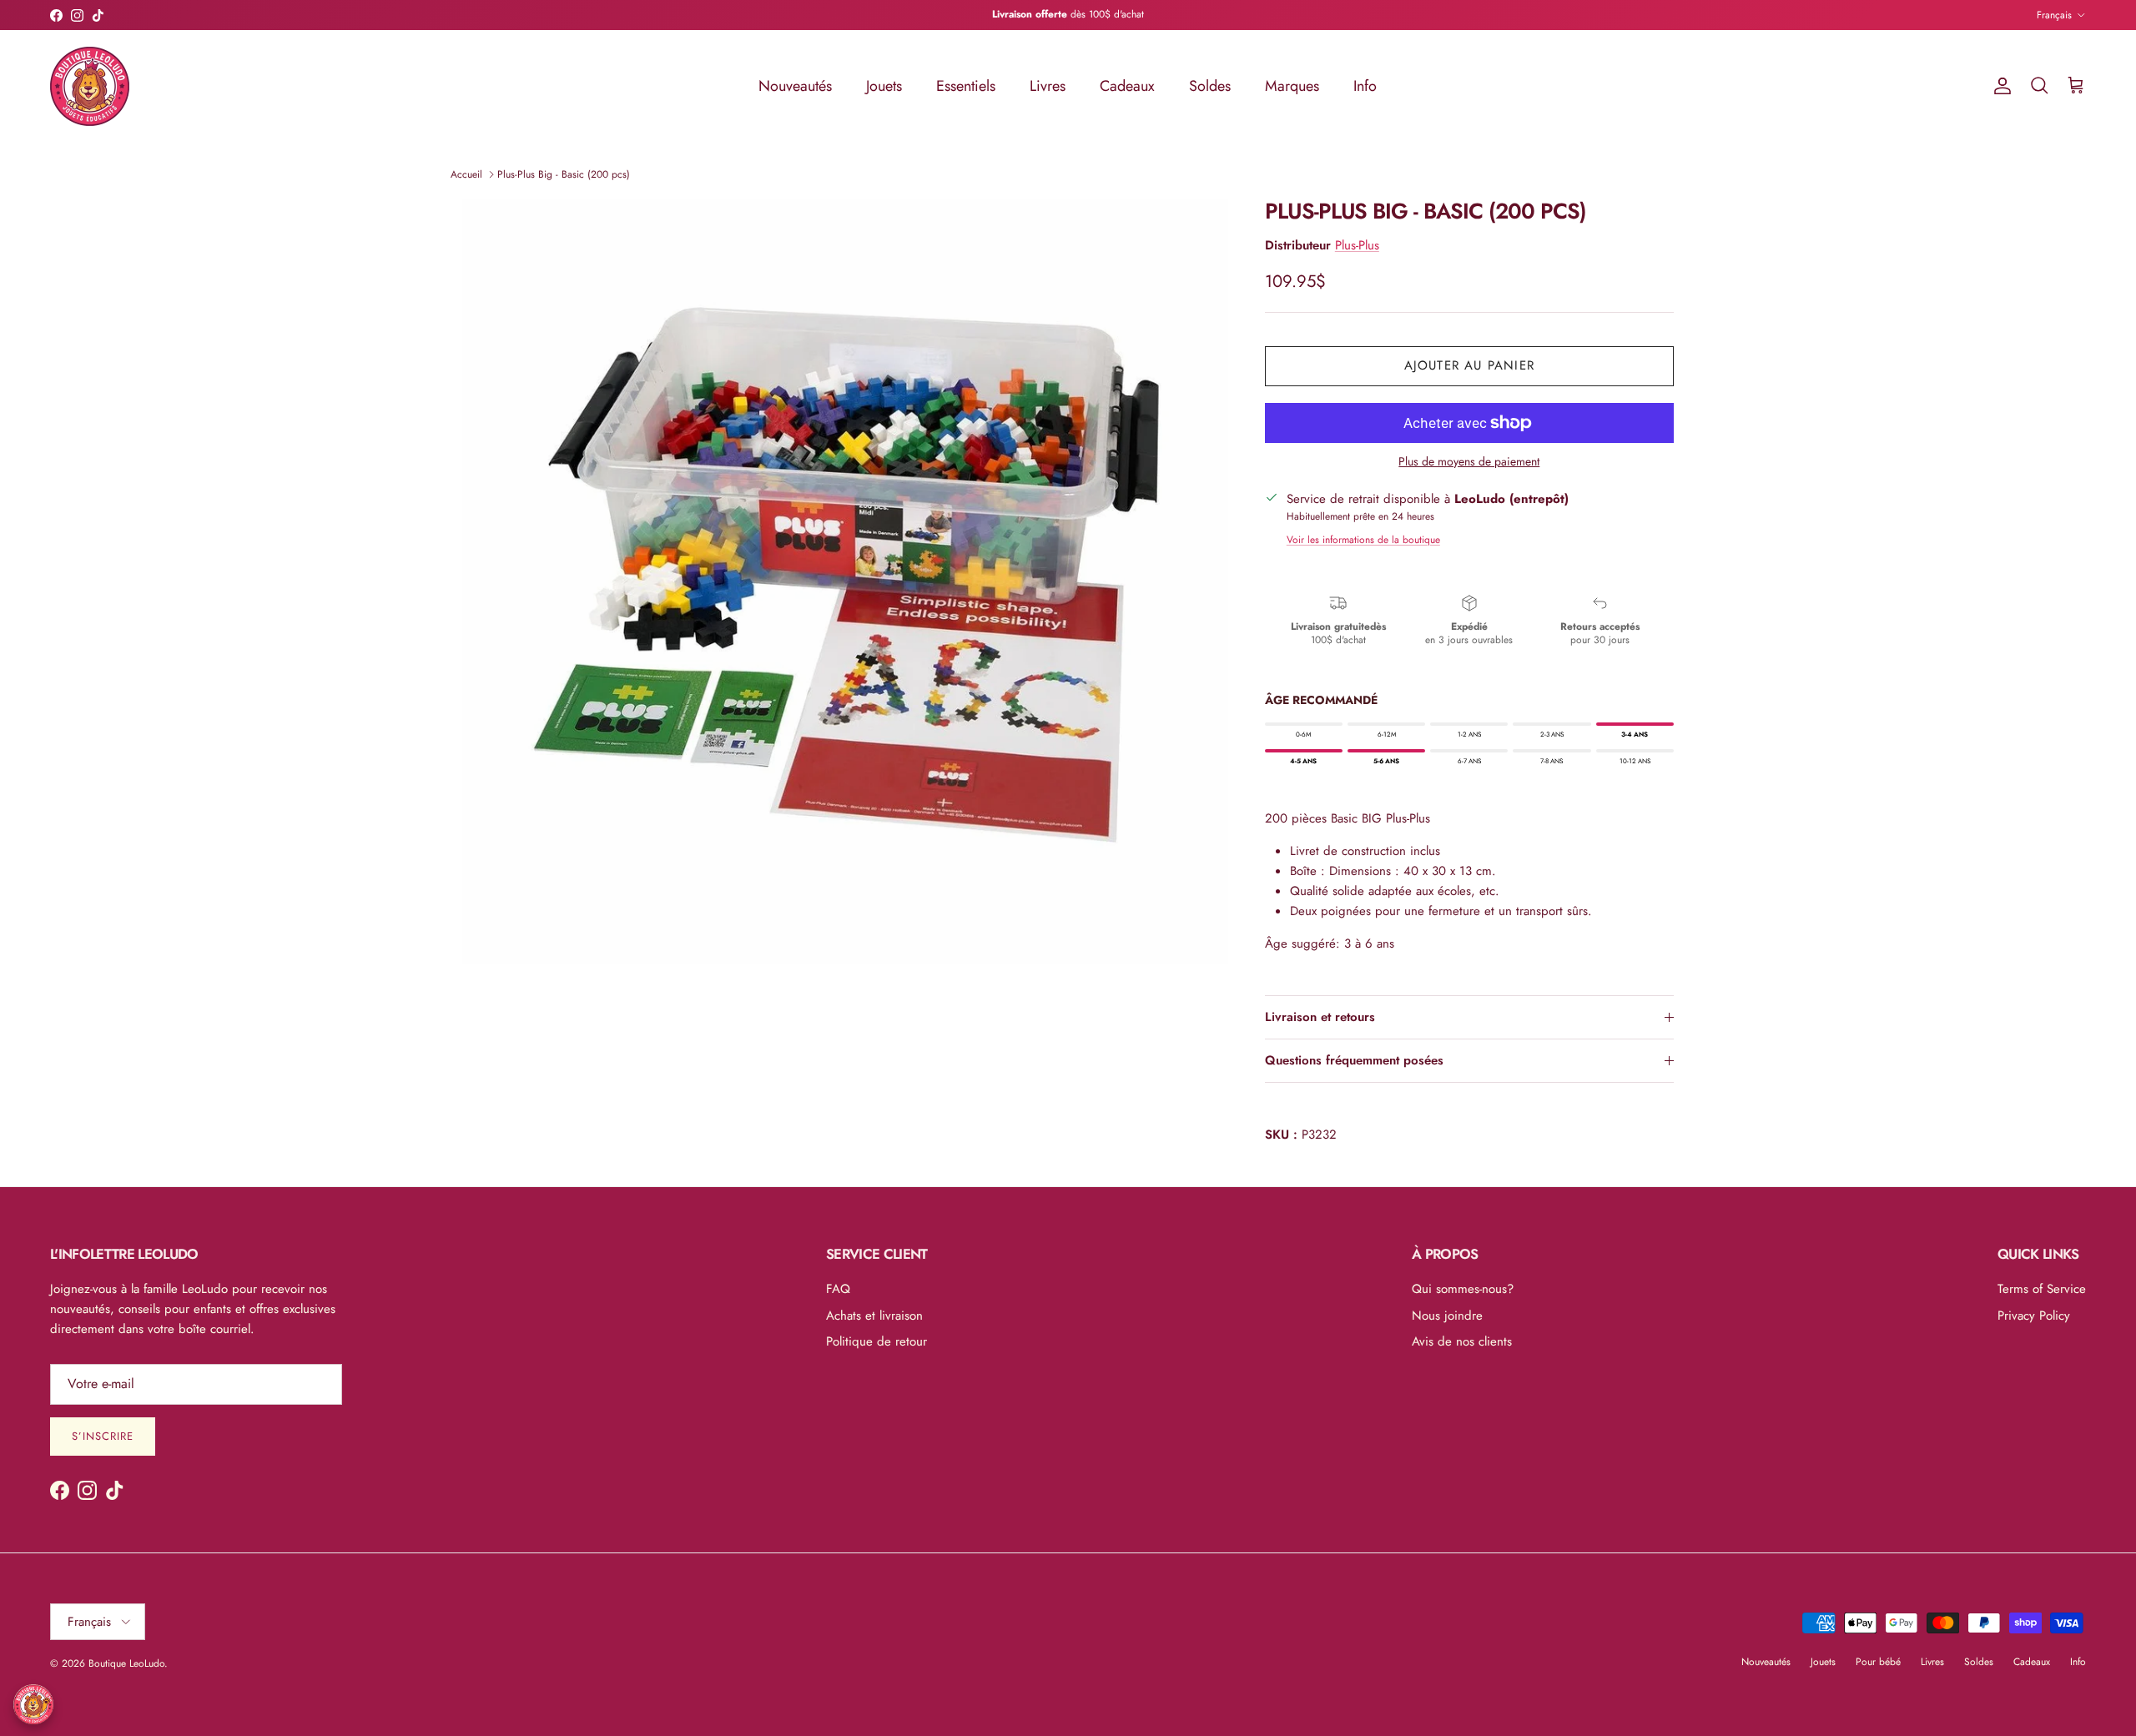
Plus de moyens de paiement (1469, 462)
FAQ (838, 1289)
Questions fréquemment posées (1354, 1060)
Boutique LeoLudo (126, 1663)
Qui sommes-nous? (1463, 1289)
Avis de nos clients (1462, 1341)
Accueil (466, 174)
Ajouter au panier (1469, 365)
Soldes (1210, 86)
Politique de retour (877, 1341)
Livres (1048, 86)
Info (1365, 86)
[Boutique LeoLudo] (90, 86)
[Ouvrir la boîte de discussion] (33, 1704)
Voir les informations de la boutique (1363, 540)
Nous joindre (1447, 1316)
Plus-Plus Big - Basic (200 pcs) (564, 174)
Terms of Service (2042, 1289)
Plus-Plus (1357, 245)
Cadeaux (1127, 86)
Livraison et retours (1320, 1017)
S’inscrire (103, 1436)
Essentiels (966, 86)
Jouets (884, 86)
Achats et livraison (874, 1316)
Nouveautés (795, 86)
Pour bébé (1878, 1662)
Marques (1292, 86)
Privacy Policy (2034, 1316)
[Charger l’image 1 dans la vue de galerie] (845, 581)
